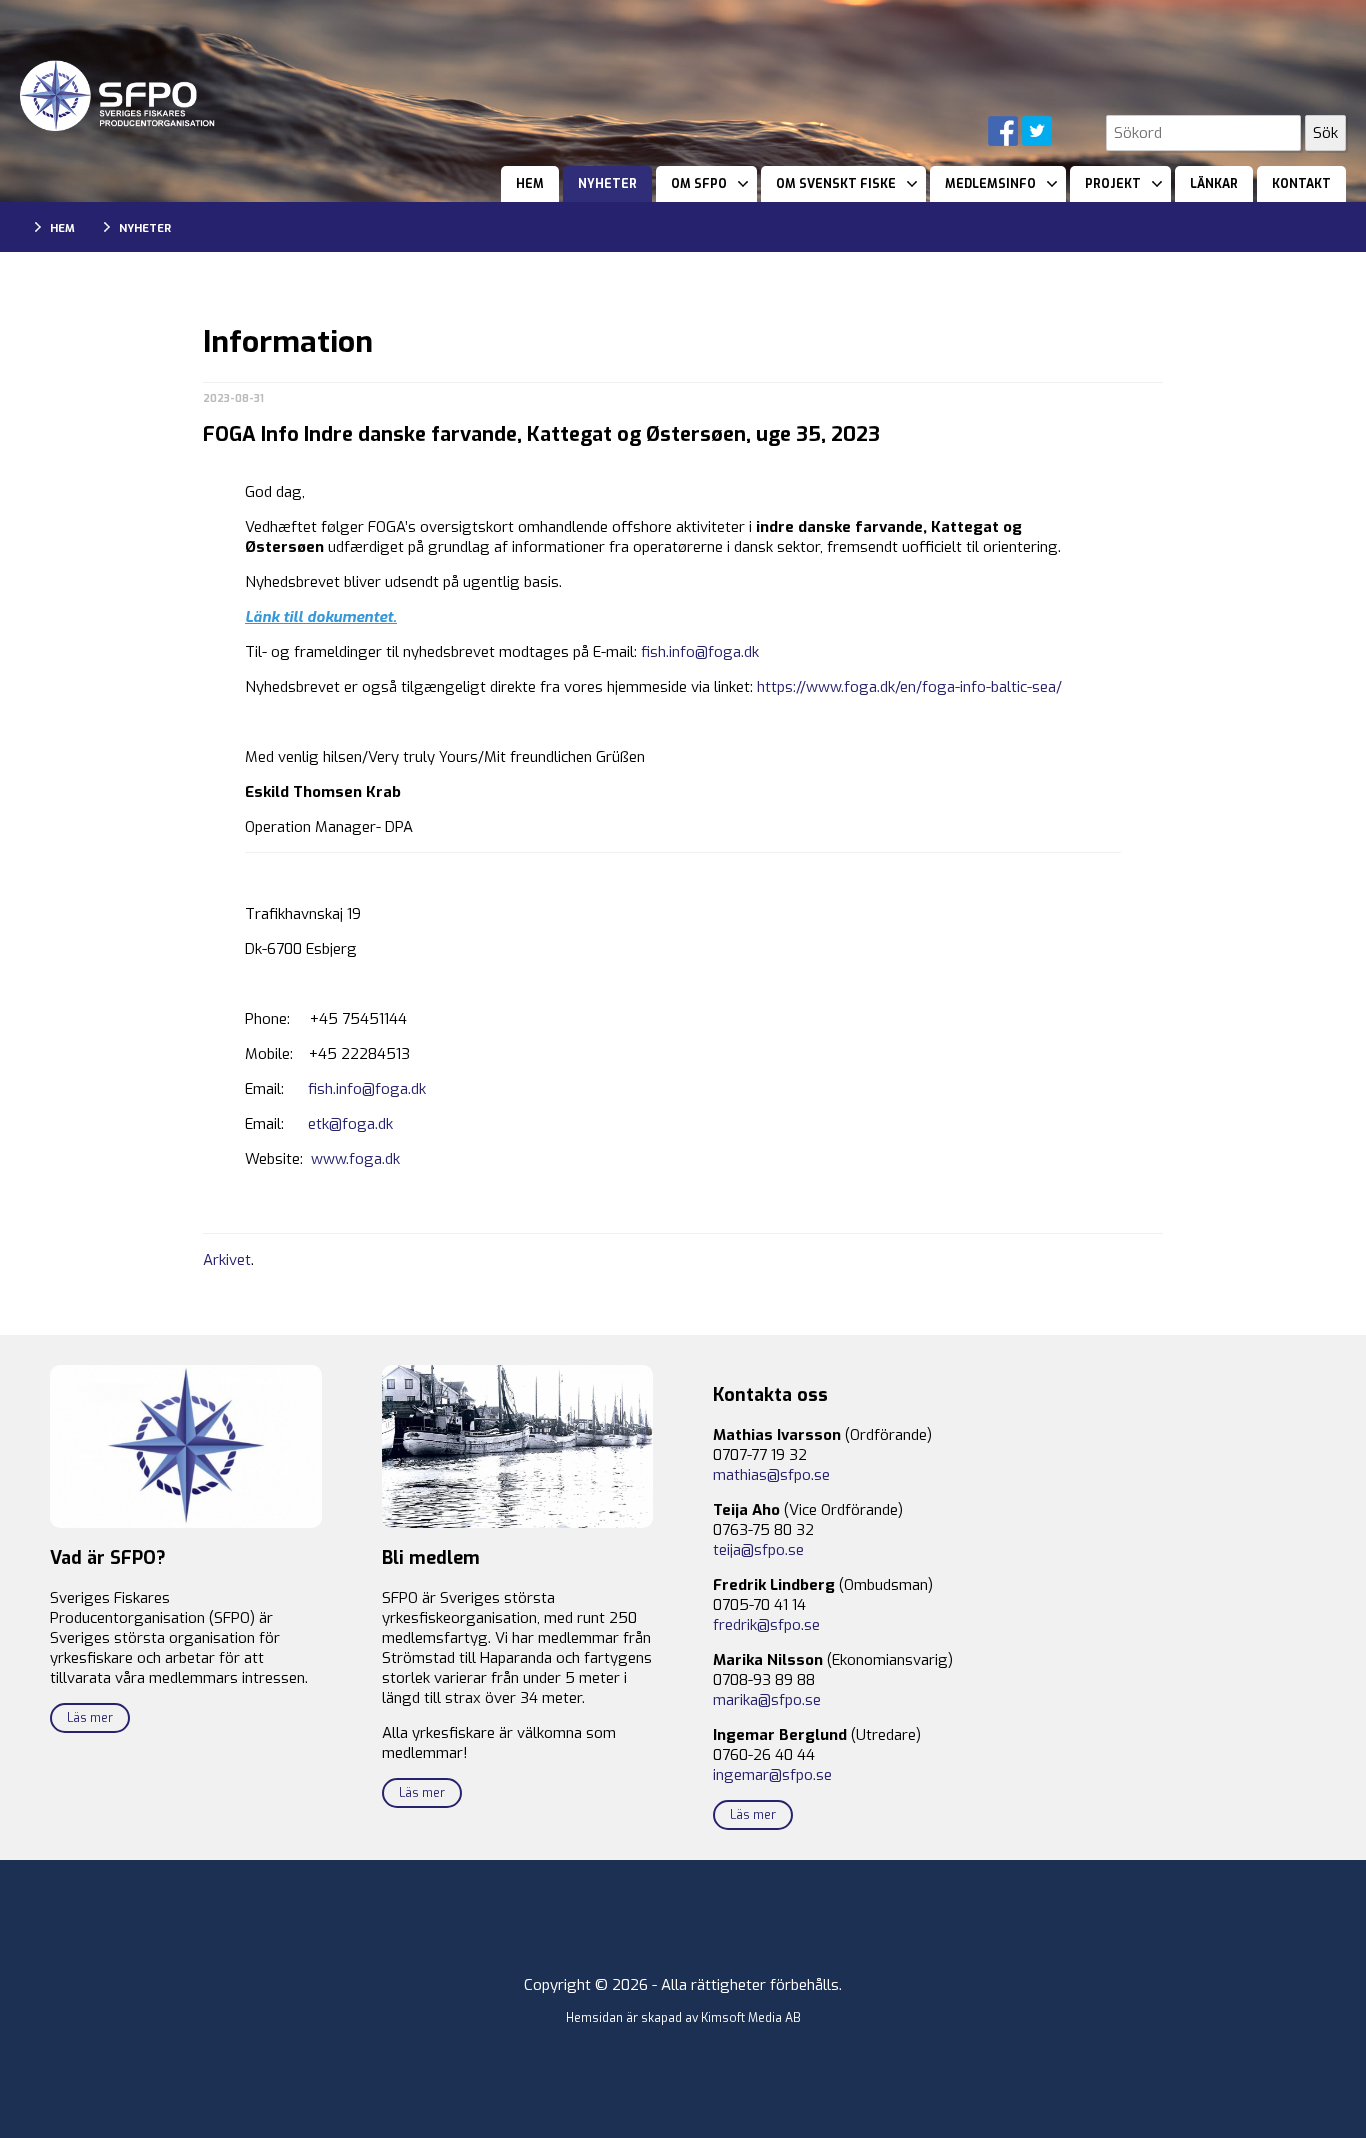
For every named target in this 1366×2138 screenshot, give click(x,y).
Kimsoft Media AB (751, 2018)
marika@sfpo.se (767, 1700)
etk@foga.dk (350, 1124)
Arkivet (227, 1260)
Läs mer (90, 1718)
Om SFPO (699, 184)
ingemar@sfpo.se (772, 1775)
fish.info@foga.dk (700, 652)
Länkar (1214, 184)
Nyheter (607, 184)
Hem (530, 184)
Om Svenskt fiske (836, 184)
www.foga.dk (355, 1159)
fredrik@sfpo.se (766, 1625)
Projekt (1113, 184)
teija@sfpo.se (758, 1550)
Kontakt (1301, 184)
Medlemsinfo (990, 184)
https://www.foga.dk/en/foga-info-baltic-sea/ (909, 687)
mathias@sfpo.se (771, 1475)
